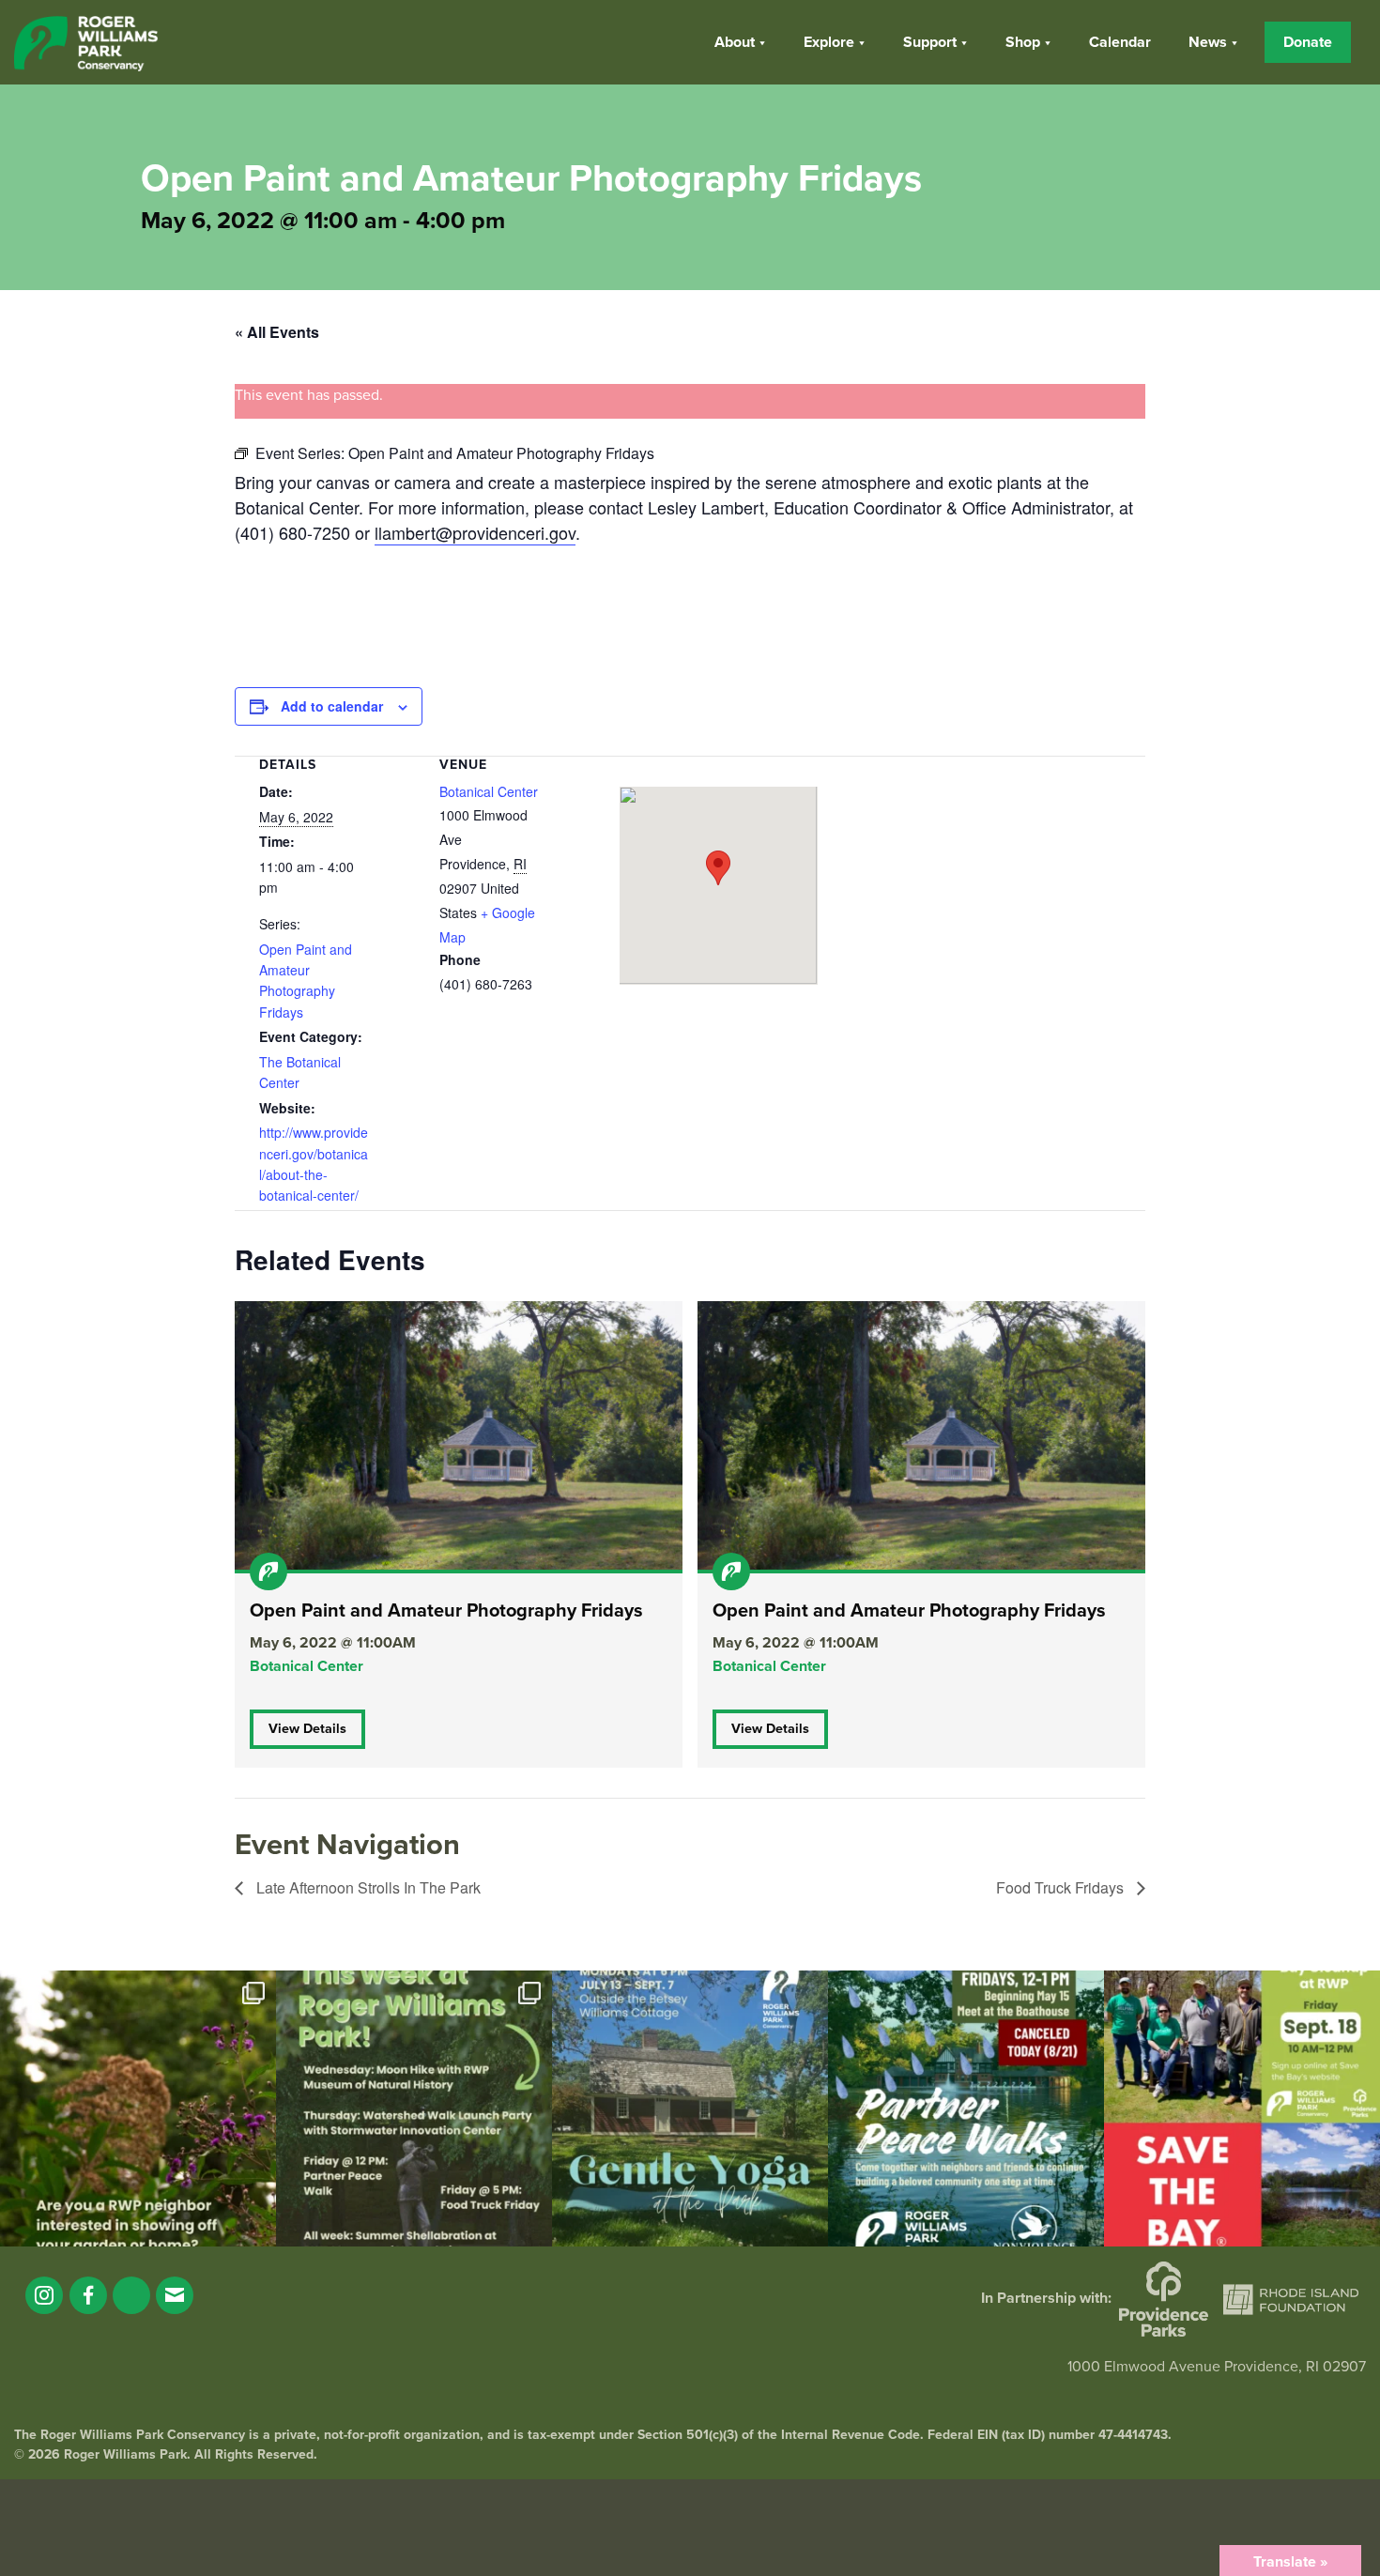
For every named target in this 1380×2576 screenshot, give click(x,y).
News (1208, 42)
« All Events (277, 332)
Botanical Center (489, 791)
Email (175, 2295)
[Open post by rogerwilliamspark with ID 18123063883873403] (966, 2108)
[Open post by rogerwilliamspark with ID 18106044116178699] (1242, 2108)
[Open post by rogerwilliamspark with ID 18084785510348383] (414, 2108)
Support (930, 42)
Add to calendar (332, 706)
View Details (307, 1729)
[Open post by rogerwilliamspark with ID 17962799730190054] (690, 2108)
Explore (829, 42)
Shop (1023, 42)
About (735, 42)
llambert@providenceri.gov (475, 532)
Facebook (88, 2295)
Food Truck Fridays (1062, 1887)
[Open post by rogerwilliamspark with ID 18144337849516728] (138, 2108)
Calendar (1120, 42)
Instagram (44, 2295)
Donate (1308, 42)
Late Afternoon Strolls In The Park (367, 1887)
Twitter (131, 2295)
